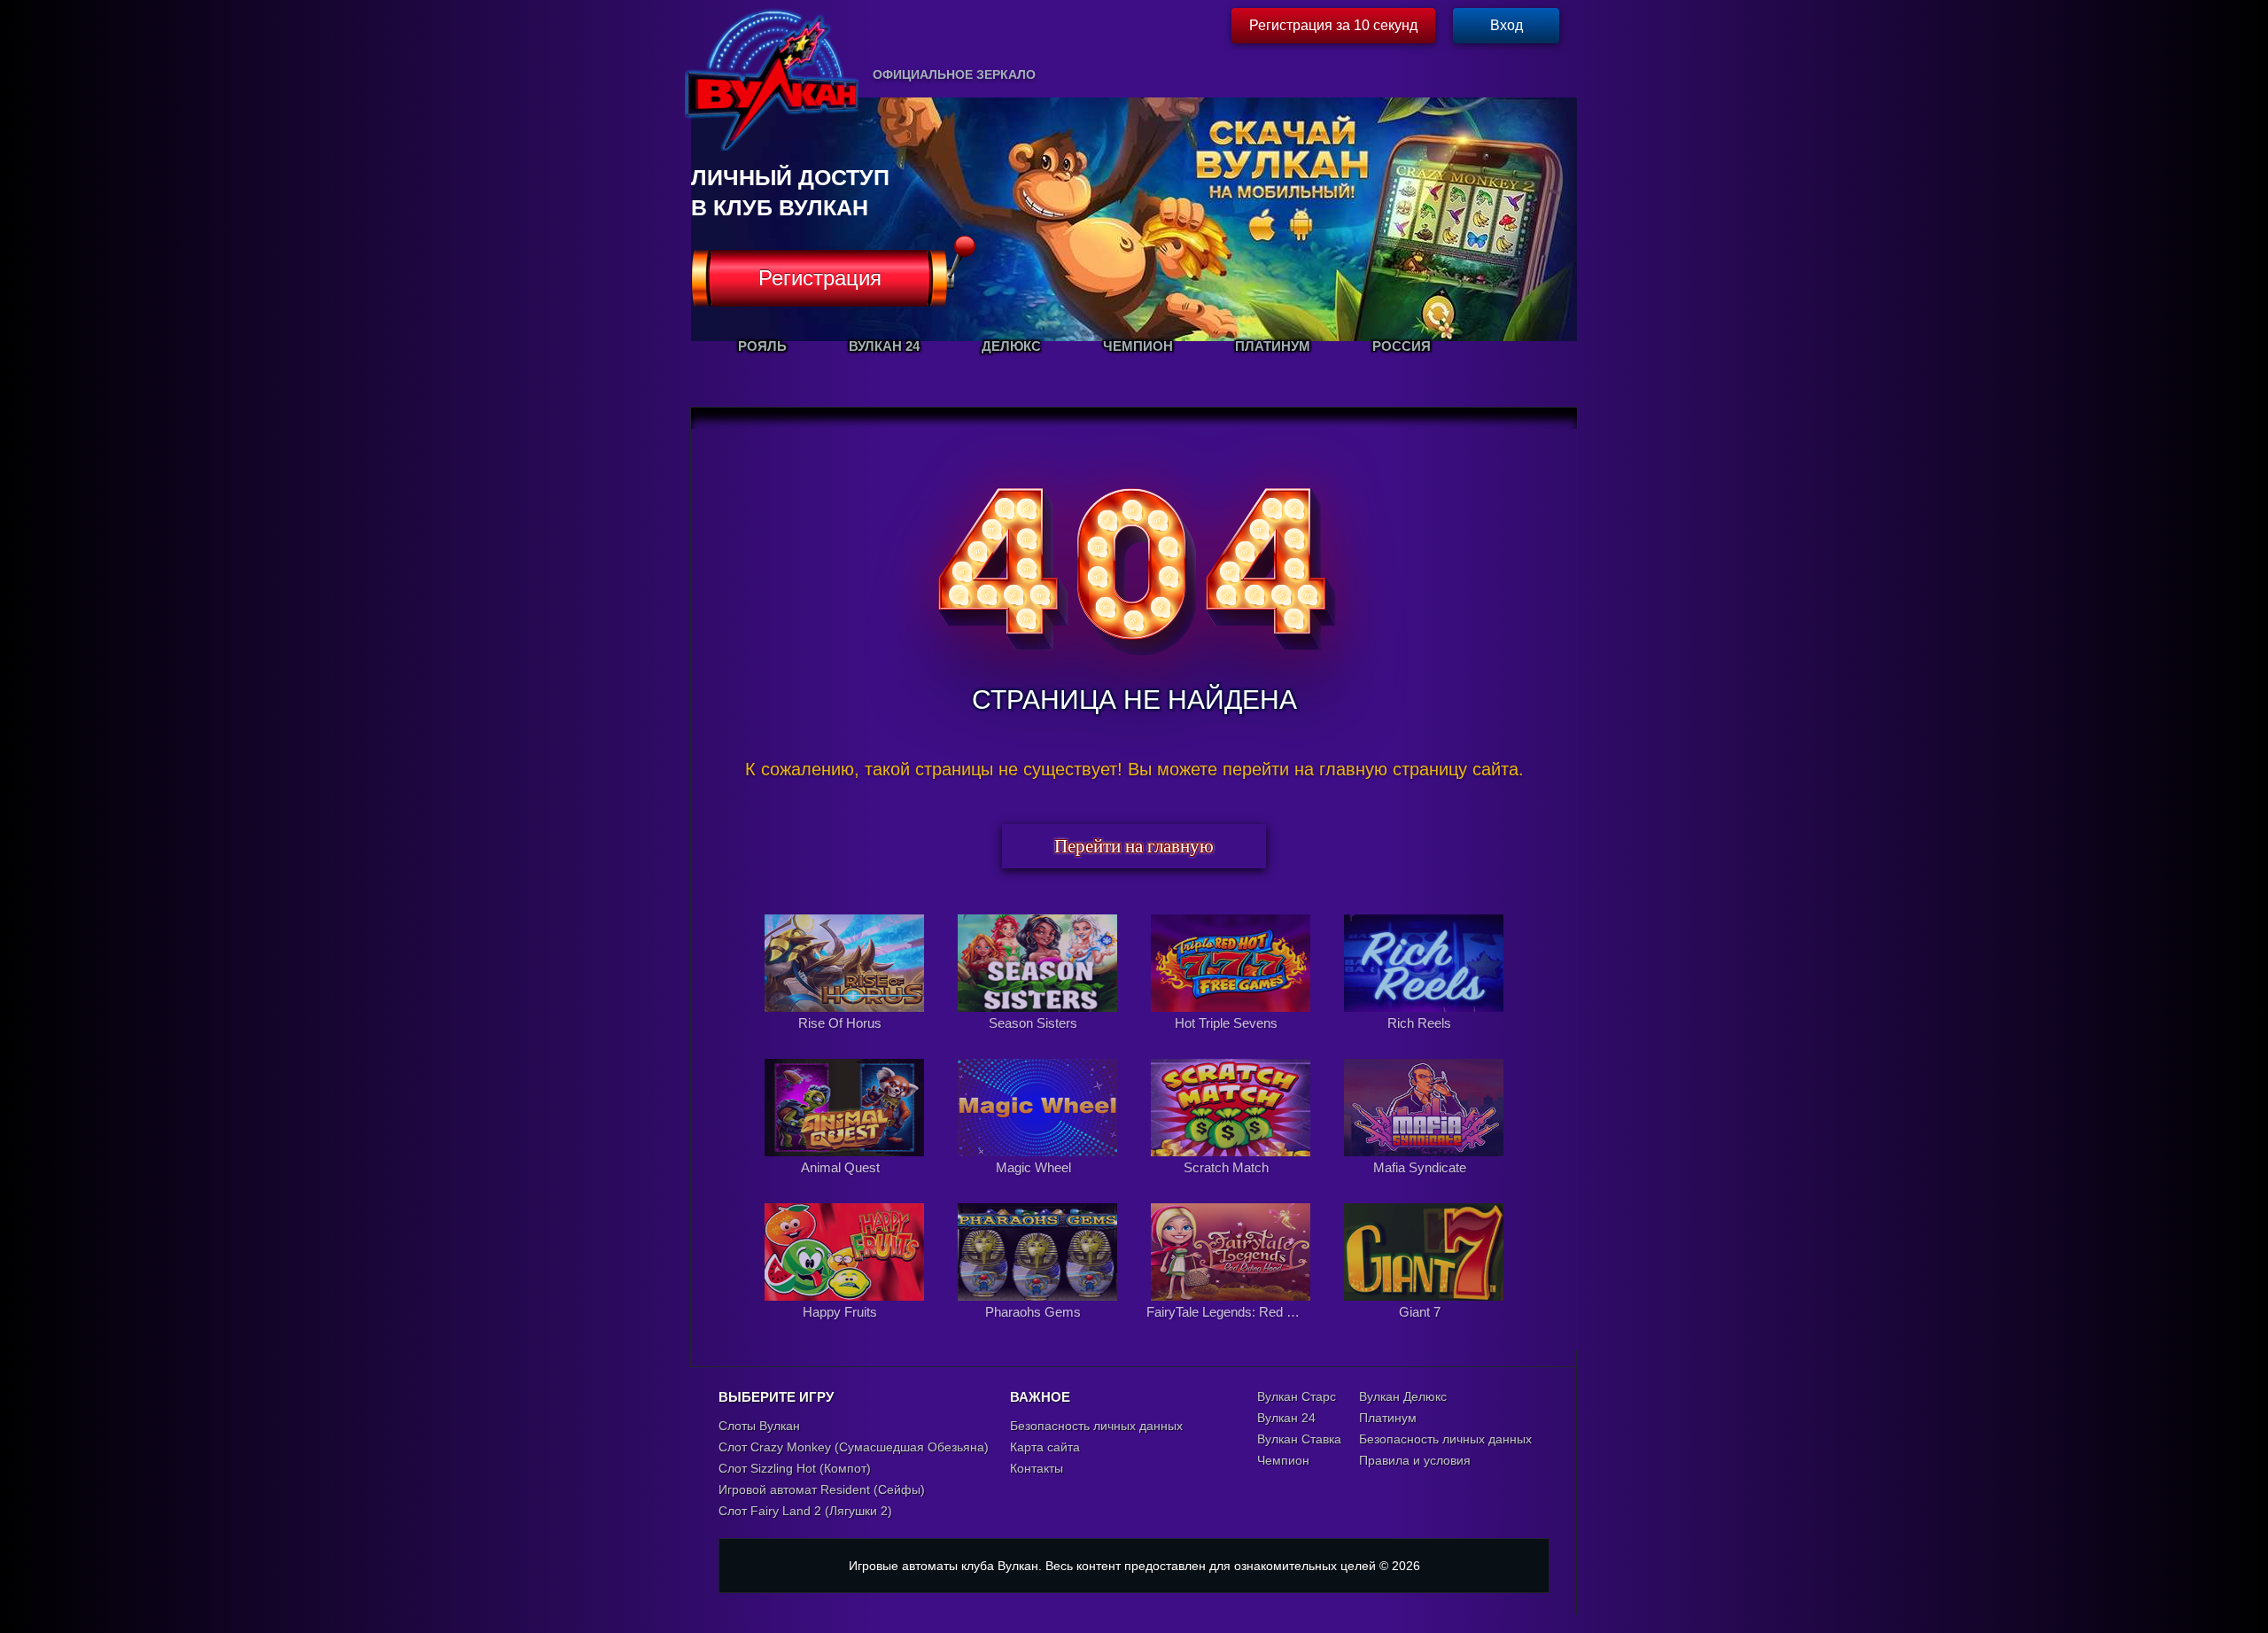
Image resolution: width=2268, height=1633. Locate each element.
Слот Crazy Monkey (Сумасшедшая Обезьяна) (854, 1447)
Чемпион (1283, 1460)
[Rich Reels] (1424, 1042)
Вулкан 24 (1286, 1418)
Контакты (1037, 1468)
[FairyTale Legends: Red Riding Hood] (1232, 1331)
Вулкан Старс (1297, 1396)
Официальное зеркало (954, 74)
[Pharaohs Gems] (1039, 1331)
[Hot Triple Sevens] (1232, 1042)
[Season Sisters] (1039, 1042)
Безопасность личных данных (1096, 1426)
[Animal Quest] (846, 1186)
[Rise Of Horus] (846, 1042)
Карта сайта (1045, 1447)
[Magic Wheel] (1039, 1186)
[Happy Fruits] (846, 1331)
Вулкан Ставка (1299, 1439)
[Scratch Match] (1232, 1186)
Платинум (1388, 1418)
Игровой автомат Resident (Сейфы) (822, 1489)
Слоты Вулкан (759, 1426)
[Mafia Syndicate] (1424, 1186)
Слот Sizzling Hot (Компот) (795, 1468)
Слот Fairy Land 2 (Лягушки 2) (805, 1511)
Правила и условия (1415, 1460)
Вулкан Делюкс (1403, 1396)
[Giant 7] (1424, 1331)
